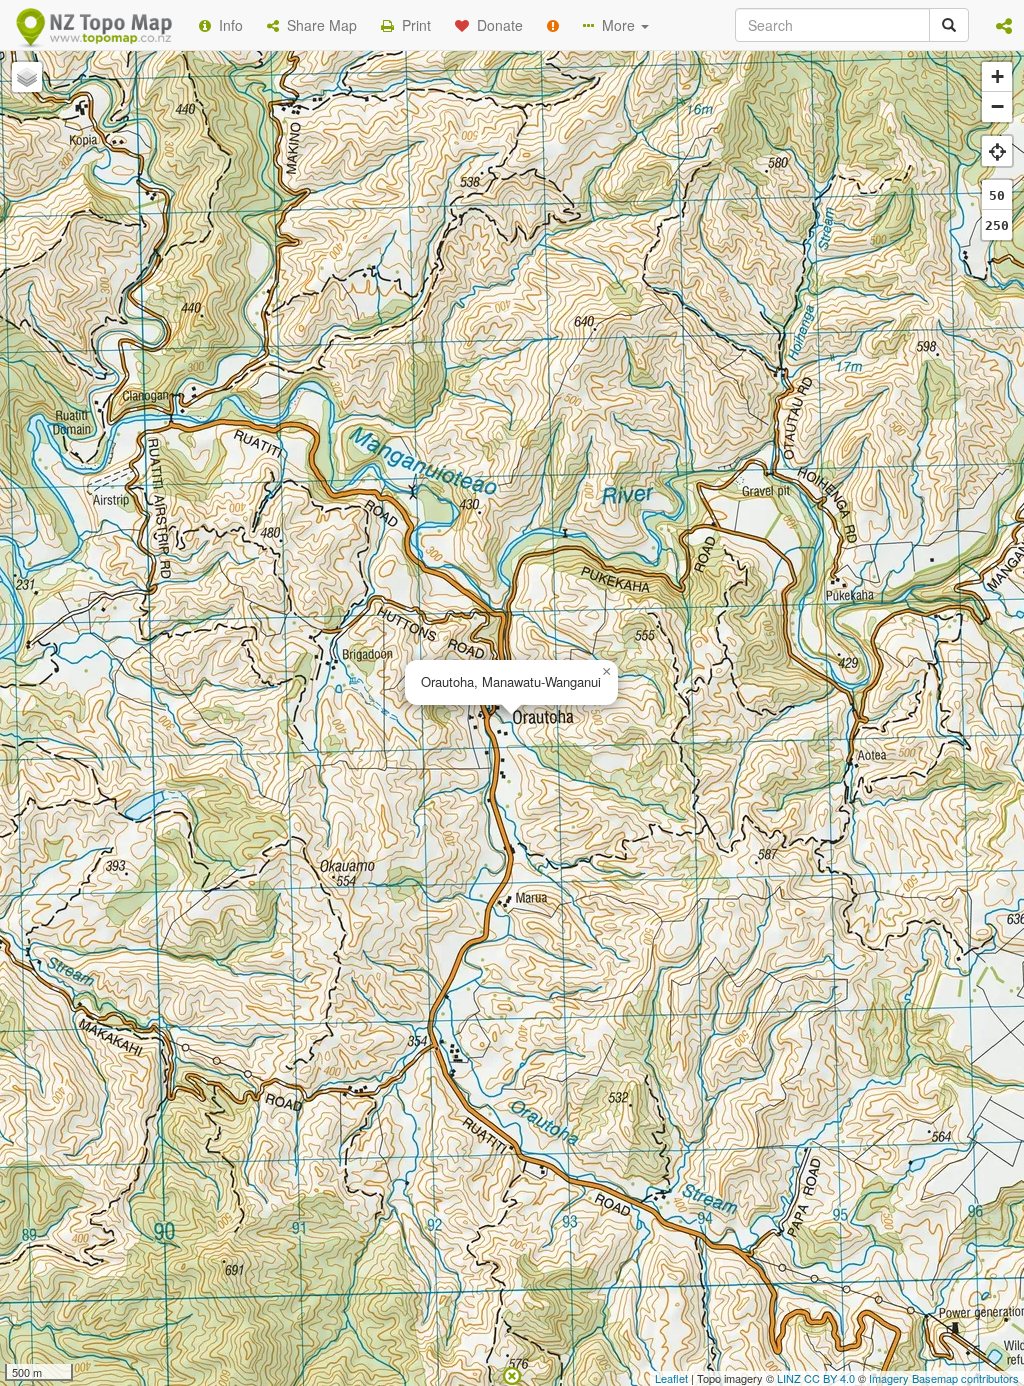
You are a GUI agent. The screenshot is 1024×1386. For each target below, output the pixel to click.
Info (227, 25)
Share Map (318, 25)
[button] (1004, 25)
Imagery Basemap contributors (944, 1378)
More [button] (616, 25)
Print (412, 25)
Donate (496, 25)
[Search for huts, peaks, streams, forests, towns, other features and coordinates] (949, 25)
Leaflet (671, 1378)
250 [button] (997, 225)
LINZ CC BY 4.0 (816, 1378)
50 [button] (997, 195)
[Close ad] (512, 1374)
